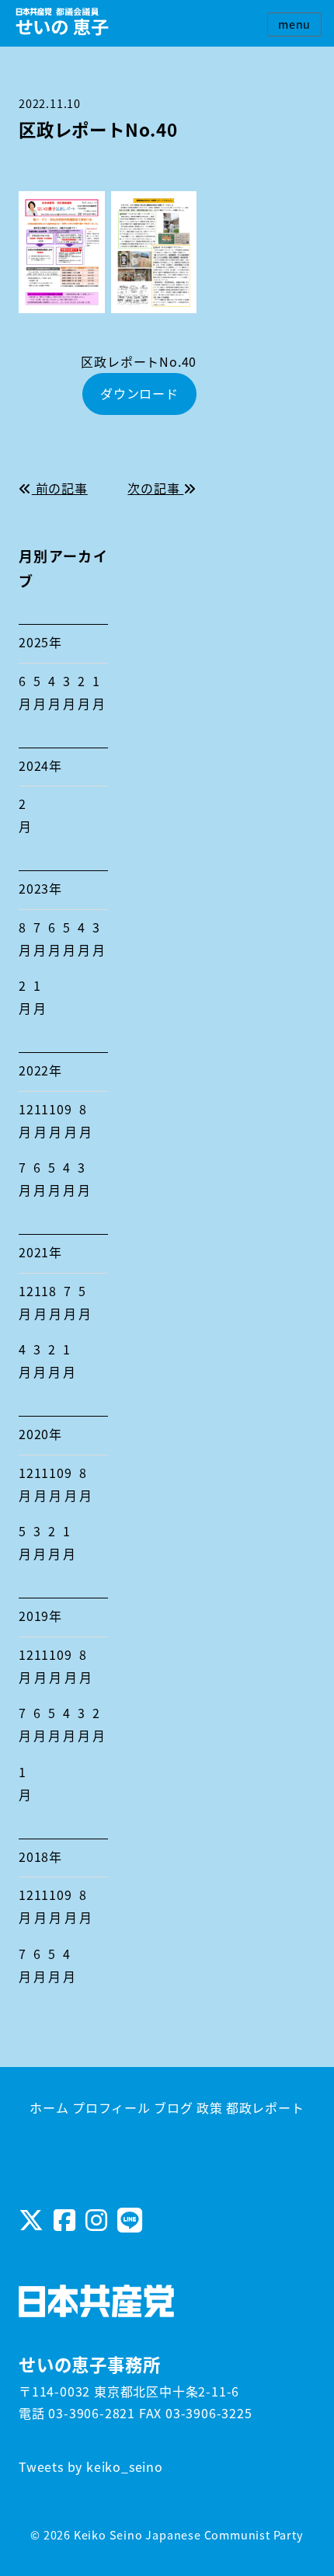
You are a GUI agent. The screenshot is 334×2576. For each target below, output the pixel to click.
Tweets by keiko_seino (91, 2466)
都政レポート (265, 2107)
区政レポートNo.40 (139, 361)
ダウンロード (139, 393)
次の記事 (155, 488)
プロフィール (111, 2107)
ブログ (173, 2107)
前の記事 (60, 488)
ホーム (49, 2107)
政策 (210, 2107)
